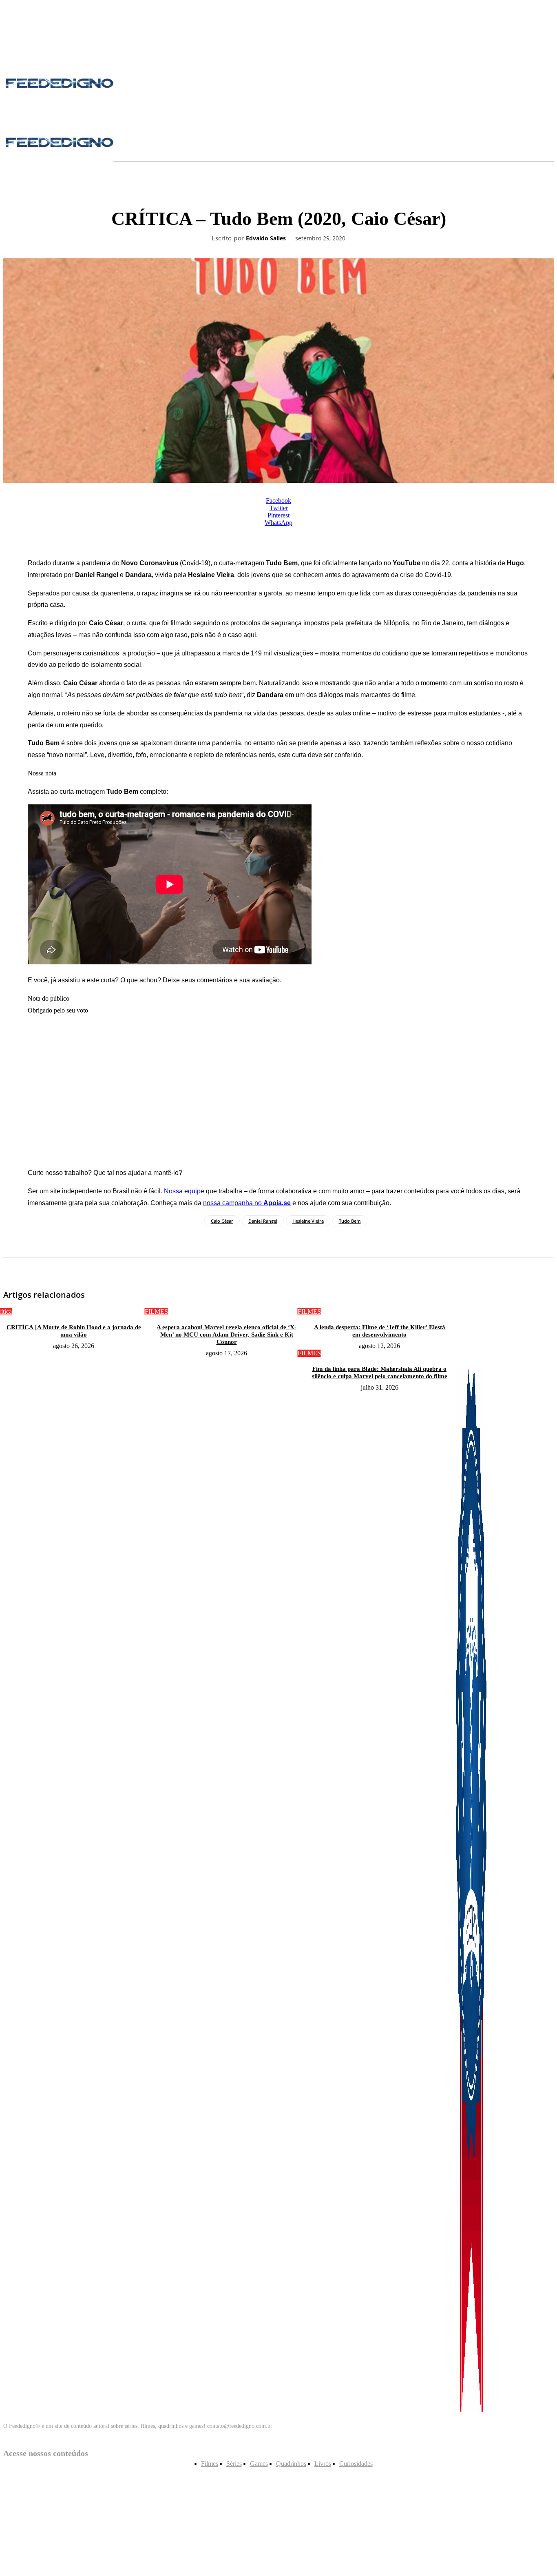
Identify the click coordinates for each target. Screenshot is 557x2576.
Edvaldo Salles (266, 239)
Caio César (222, 1221)
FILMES (156, 1311)
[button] (138, 143)
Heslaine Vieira (308, 1221)
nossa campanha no (247, 1203)
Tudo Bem (350, 1221)
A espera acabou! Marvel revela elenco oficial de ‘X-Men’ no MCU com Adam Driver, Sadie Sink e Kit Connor (227, 1335)
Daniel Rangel (263, 1221)
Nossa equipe (184, 1191)
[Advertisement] (278, 1092)
